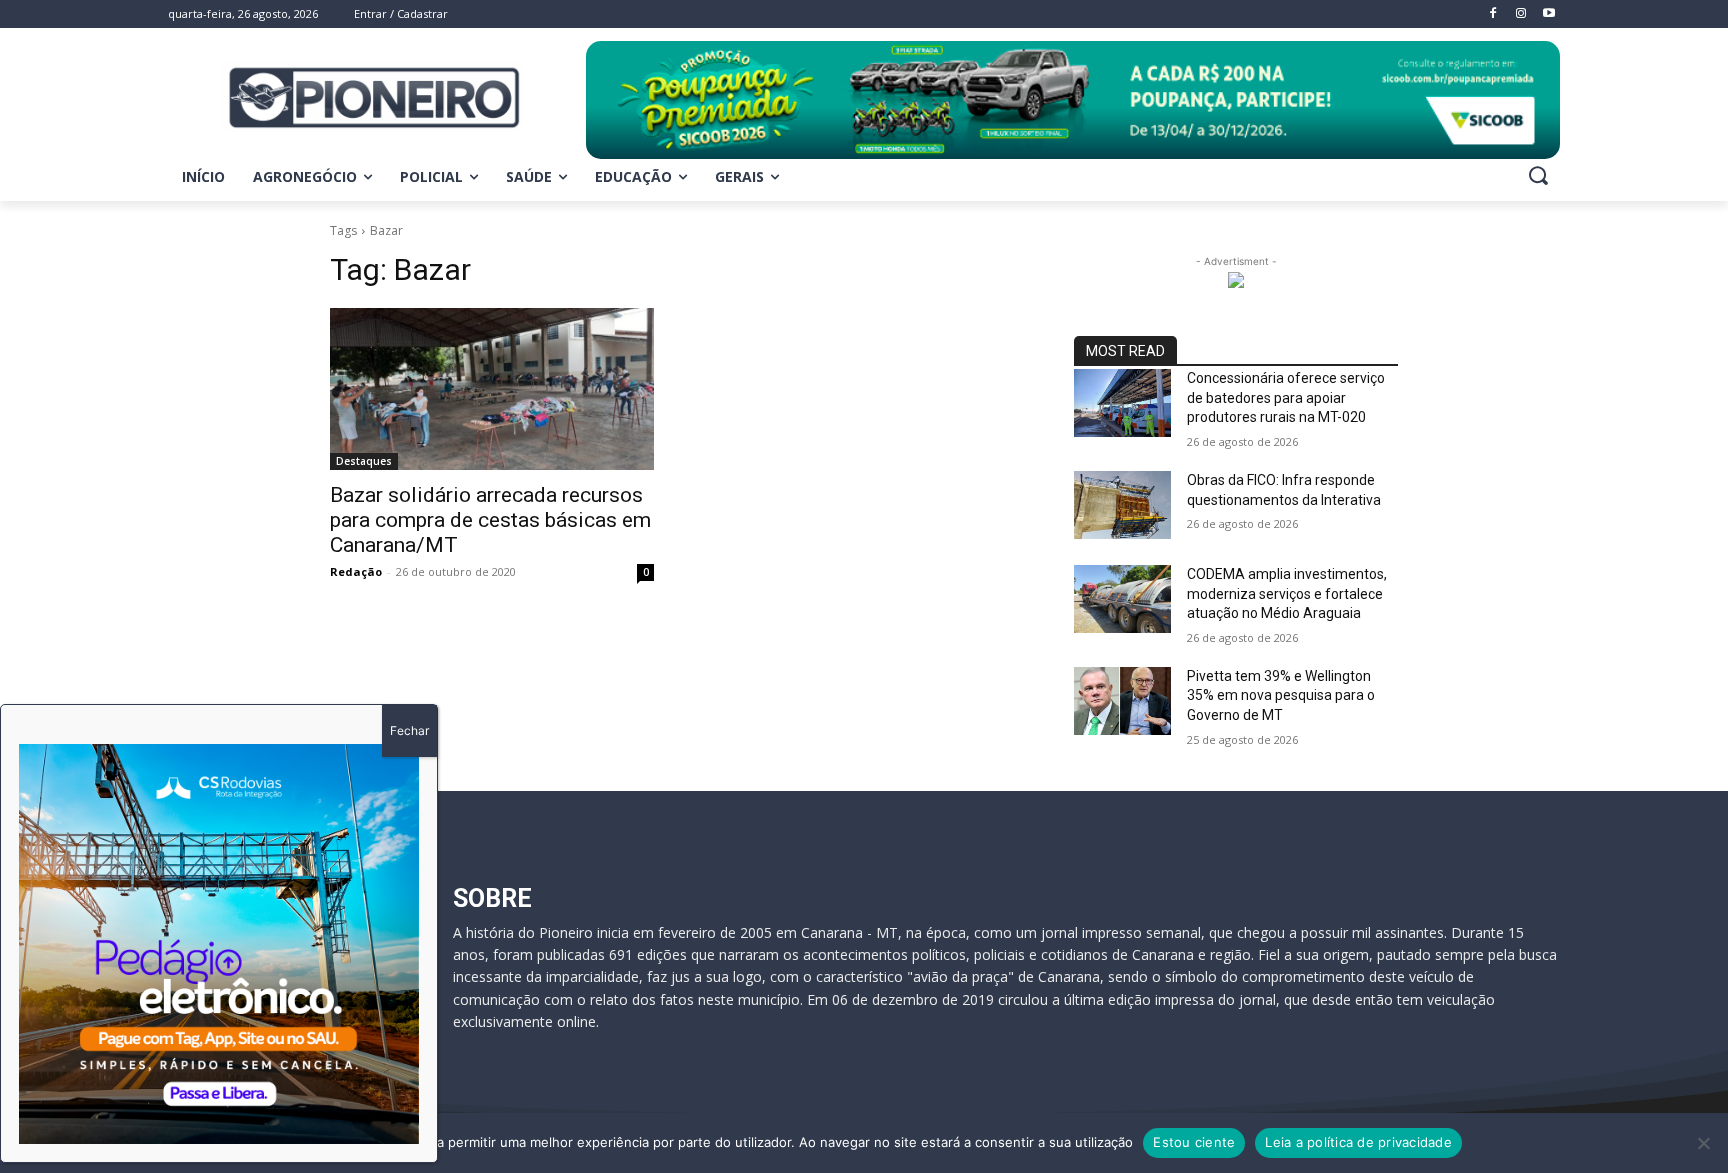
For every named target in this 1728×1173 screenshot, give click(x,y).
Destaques (364, 461)
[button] (1538, 175)
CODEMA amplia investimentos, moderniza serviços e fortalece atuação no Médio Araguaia (1287, 593)
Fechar (409, 730)
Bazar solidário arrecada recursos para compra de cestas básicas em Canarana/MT (490, 520)
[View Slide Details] (1073, 100)
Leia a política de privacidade (1358, 1142)
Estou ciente (1194, 1142)
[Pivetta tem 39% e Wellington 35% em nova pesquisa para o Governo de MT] (1122, 701)
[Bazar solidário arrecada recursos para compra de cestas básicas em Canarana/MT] (492, 389)
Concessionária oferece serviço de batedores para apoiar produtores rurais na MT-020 (1286, 397)
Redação (356, 571)
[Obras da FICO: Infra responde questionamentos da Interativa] (1122, 505)
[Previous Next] (219, 944)
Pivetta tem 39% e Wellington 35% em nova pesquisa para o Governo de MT (1281, 695)
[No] (1703, 1143)
